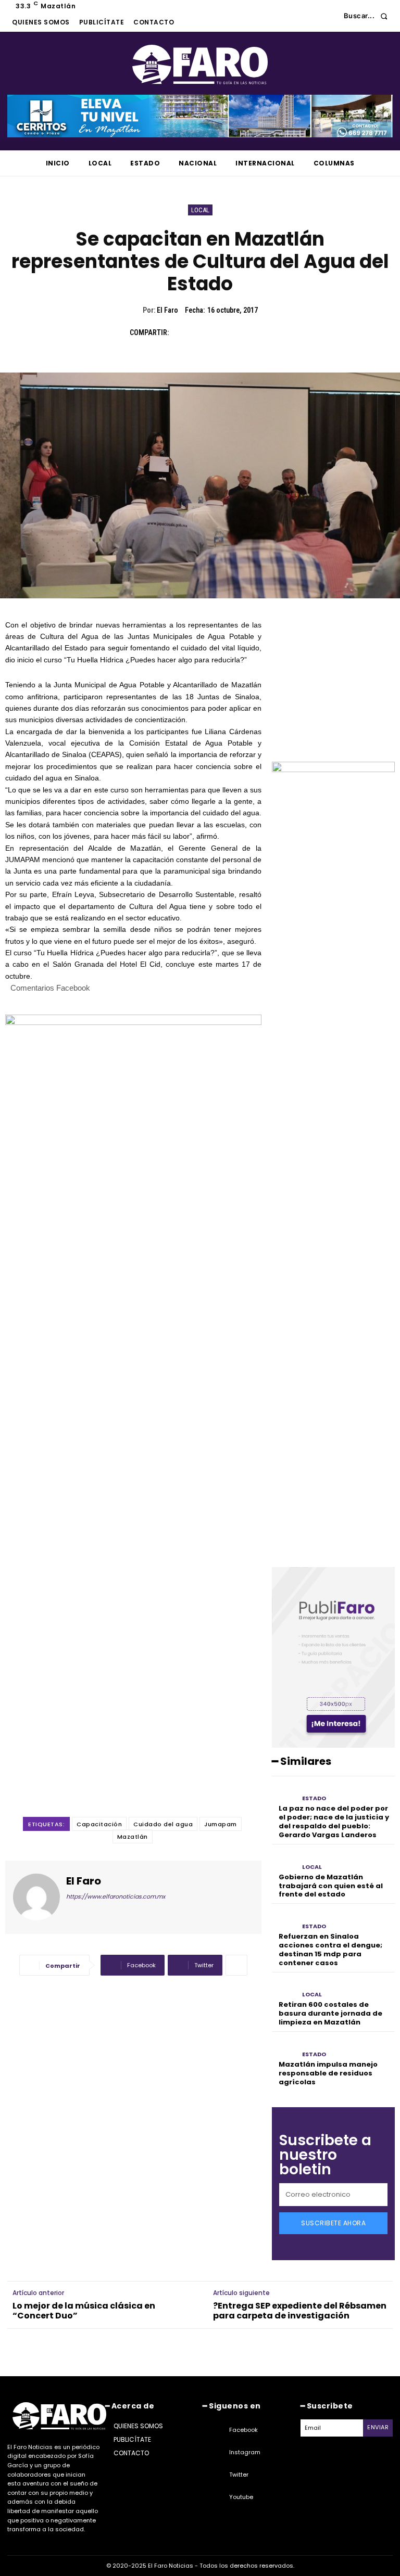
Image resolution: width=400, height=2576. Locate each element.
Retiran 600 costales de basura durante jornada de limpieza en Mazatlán (330, 2013)
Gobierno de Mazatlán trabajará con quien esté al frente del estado (331, 1886)
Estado (314, 1798)
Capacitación (99, 1824)
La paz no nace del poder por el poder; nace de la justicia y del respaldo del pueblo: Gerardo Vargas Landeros (334, 1822)
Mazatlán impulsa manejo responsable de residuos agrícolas (328, 2073)
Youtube (241, 2497)
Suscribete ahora (333, 2223)
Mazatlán (133, 1837)
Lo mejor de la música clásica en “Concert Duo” (84, 2311)
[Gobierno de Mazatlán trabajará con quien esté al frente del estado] (284, 1861)
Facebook (243, 2430)
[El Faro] (36, 1897)
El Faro (167, 310)
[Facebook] (182, 332)
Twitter (239, 2475)
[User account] (328, 16)
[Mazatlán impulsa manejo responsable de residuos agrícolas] (284, 2048)
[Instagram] (216, 2453)
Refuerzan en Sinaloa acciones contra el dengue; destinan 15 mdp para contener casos (330, 1950)
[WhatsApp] (254, 332)
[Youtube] (216, 2497)
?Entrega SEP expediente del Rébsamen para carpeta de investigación (300, 2311)
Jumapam (221, 1824)
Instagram (245, 2452)
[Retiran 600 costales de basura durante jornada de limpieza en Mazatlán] (284, 1989)
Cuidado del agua (163, 1824)
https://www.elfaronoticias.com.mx (116, 1896)
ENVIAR (378, 2427)
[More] (236, 1965)
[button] (368, 16)
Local (200, 210)
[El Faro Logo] (200, 65)
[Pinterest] (230, 332)
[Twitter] (206, 332)
